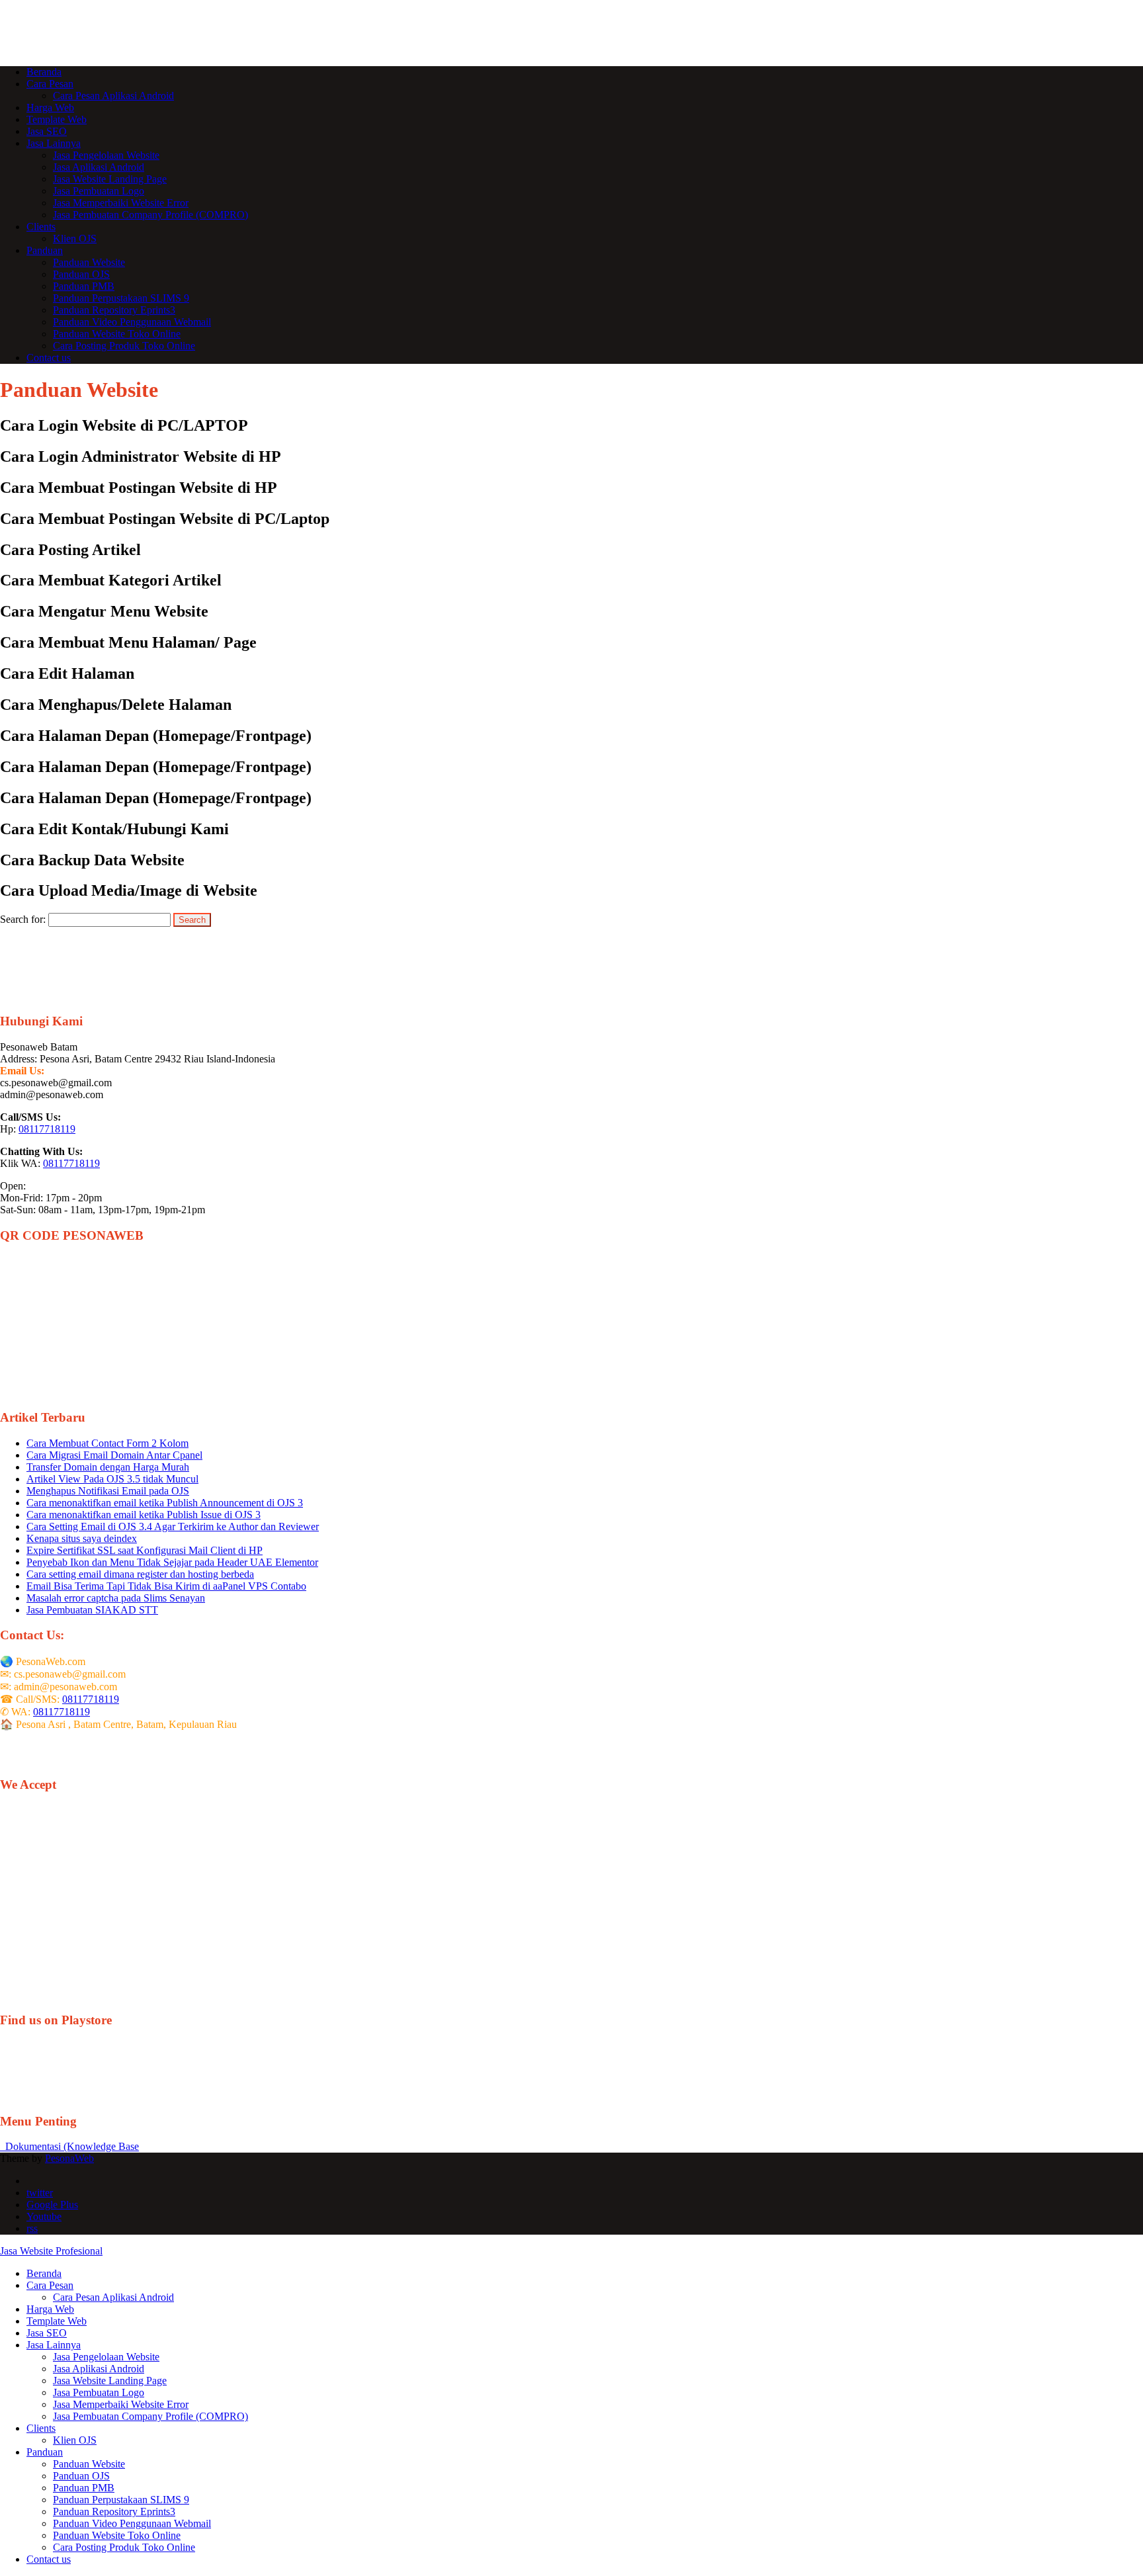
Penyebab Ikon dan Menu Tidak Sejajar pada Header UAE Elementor (172, 1562)
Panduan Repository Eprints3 (114, 310)
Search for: (23, 919)
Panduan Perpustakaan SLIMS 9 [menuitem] (121, 2500)
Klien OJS (75, 238)
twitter (40, 2193)
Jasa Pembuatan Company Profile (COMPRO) (150, 215)
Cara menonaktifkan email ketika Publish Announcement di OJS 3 (165, 1503)
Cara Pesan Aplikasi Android (113, 96)
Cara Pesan (50, 84)
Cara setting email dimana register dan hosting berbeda (140, 1574)
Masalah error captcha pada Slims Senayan (116, 1598)
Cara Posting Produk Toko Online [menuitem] (124, 2547)
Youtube (44, 2216)
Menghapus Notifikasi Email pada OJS (108, 1491)
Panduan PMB (84, 286)
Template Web (57, 119)
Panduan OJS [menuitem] (81, 2476)
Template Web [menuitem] (57, 2321)
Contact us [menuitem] (49, 2559)
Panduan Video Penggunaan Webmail (132, 322)
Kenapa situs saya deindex (82, 1538)
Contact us (49, 358)
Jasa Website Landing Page (110, 179)
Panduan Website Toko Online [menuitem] (117, 2535)
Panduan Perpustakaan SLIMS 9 (121, 298)
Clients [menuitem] (41, 2428)
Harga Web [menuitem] (50, 2309)
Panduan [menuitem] (45, 2452)
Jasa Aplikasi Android (99, 167)
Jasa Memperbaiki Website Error (121, 203)
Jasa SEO (47, 131)
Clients (41, 227)
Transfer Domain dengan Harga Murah (108, 1467)
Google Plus (52, 2205)
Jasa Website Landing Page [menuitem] (110, 2381)
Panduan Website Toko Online (117, 334)
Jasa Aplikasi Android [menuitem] (99, 2369)
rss (32, 2228)
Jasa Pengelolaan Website (106, 155)
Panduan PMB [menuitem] (84, 2488)
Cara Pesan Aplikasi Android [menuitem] (113, 2297)
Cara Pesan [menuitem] (50, 2285)
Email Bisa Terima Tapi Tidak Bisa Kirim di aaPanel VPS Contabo (166, 1586)
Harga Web (50, 107)
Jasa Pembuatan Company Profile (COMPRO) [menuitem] (150, 2416)
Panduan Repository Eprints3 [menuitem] (114, 2512)
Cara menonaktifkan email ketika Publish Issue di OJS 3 (144, 1515)
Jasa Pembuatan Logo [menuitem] (99, 2392)
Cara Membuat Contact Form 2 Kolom (107, 1443)
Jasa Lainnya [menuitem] (54, 2345)
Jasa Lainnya (54, 143)
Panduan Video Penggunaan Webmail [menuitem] (132, 2523)
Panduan (45, 250)
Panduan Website (89, 262)
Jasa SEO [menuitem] (47, 2333)
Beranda (44, 72)
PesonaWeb (69, 2158)
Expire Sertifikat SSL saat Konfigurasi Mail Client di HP (145, 1550)
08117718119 (47, 1129)
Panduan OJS (81, 274)
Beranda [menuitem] (44, 2273)
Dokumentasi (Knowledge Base (69, 2146)
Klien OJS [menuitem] (75, 2440)
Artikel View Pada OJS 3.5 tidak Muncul (112, 1479)
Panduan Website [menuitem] (89, 2464)
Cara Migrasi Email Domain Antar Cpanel (114, 1455)
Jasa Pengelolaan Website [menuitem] (106, 2357)
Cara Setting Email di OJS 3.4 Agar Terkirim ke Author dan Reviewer (173, 1526)
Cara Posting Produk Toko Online (124, 346)
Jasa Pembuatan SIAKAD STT (92, 1610)
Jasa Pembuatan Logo (99, 191)
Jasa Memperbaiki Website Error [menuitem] (121, 2404)
